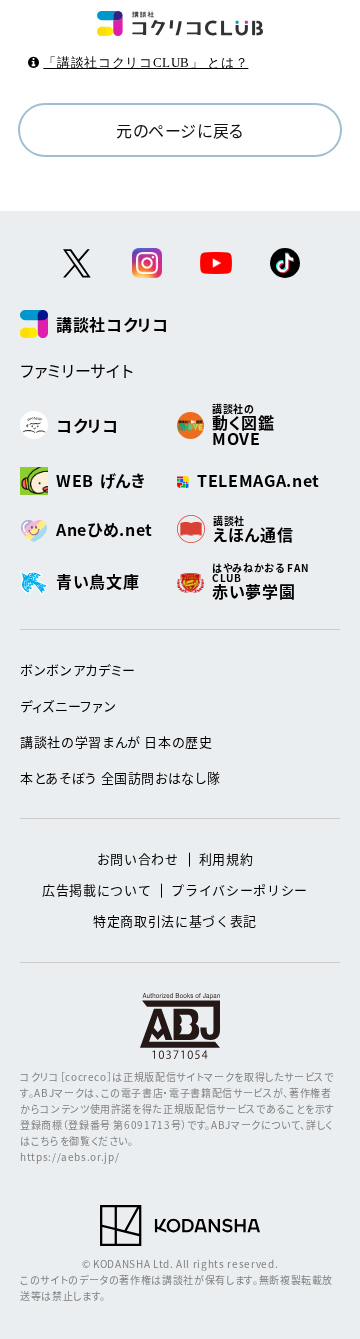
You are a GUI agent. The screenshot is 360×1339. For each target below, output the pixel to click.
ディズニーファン (68, 705)
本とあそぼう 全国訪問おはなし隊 (120, 777)
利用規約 (226, 858)
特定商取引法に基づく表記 (175, 920)
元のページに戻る (180, 130)
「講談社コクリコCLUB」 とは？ (145, 62)
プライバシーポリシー (239, 889)
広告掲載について (96, 889)
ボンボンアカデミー (78, 669)
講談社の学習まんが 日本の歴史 (116, 741)
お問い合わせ (138, 858)
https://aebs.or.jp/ (69, 1156)
